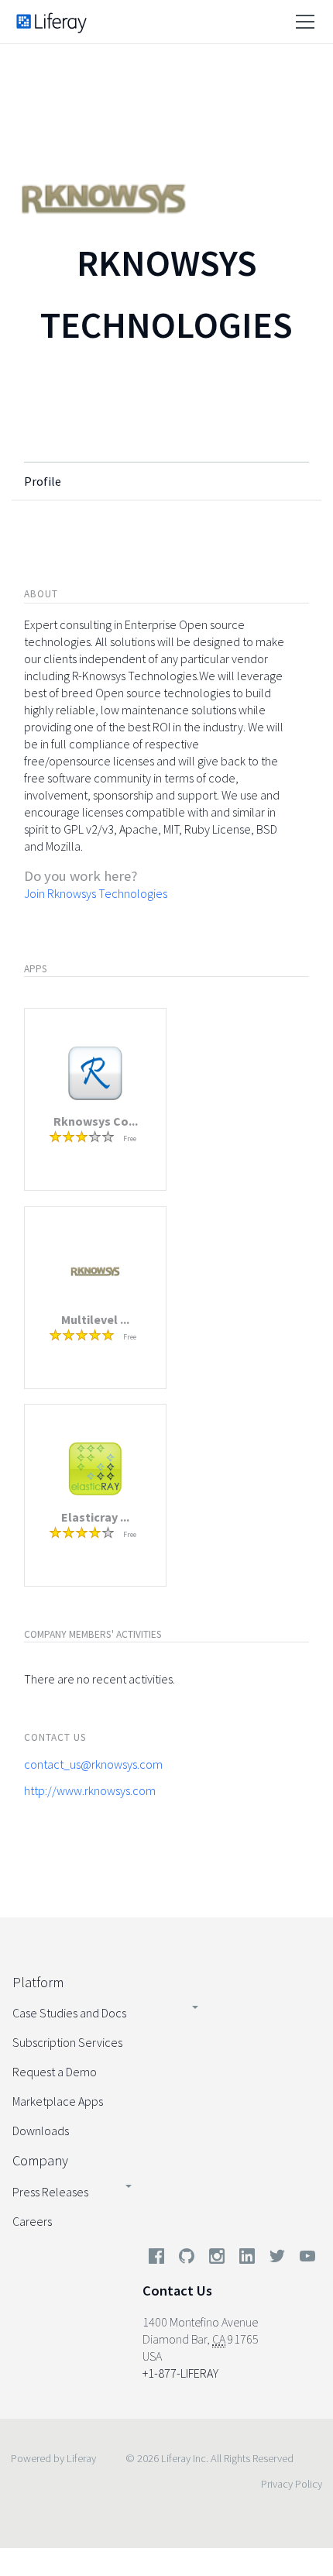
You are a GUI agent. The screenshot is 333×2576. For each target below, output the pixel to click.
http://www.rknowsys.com (90, 1790)
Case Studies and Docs (69, 2013)
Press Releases (50, 2192)
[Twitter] (277, 2259)
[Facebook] (156, 2259)
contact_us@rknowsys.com (93, 1764)
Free (130, 1138)
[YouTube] (304, 2259)
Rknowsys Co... (96, 1121)
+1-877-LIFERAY (180, 2373)
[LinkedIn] (247, 2259)
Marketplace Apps (58, 2101)
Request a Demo (55, 2072)
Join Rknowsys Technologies (96, 893)
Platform (38, 1982)
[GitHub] (187, 2259)
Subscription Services (67, 2042)
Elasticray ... (95, 1517)
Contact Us (177, 2291)
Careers (32, 2221)
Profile (43, 481)
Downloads (41, 2131)
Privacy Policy (292, 2484)
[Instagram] (217, 2259)
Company (40, 2160)
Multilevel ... (95, 1319)
